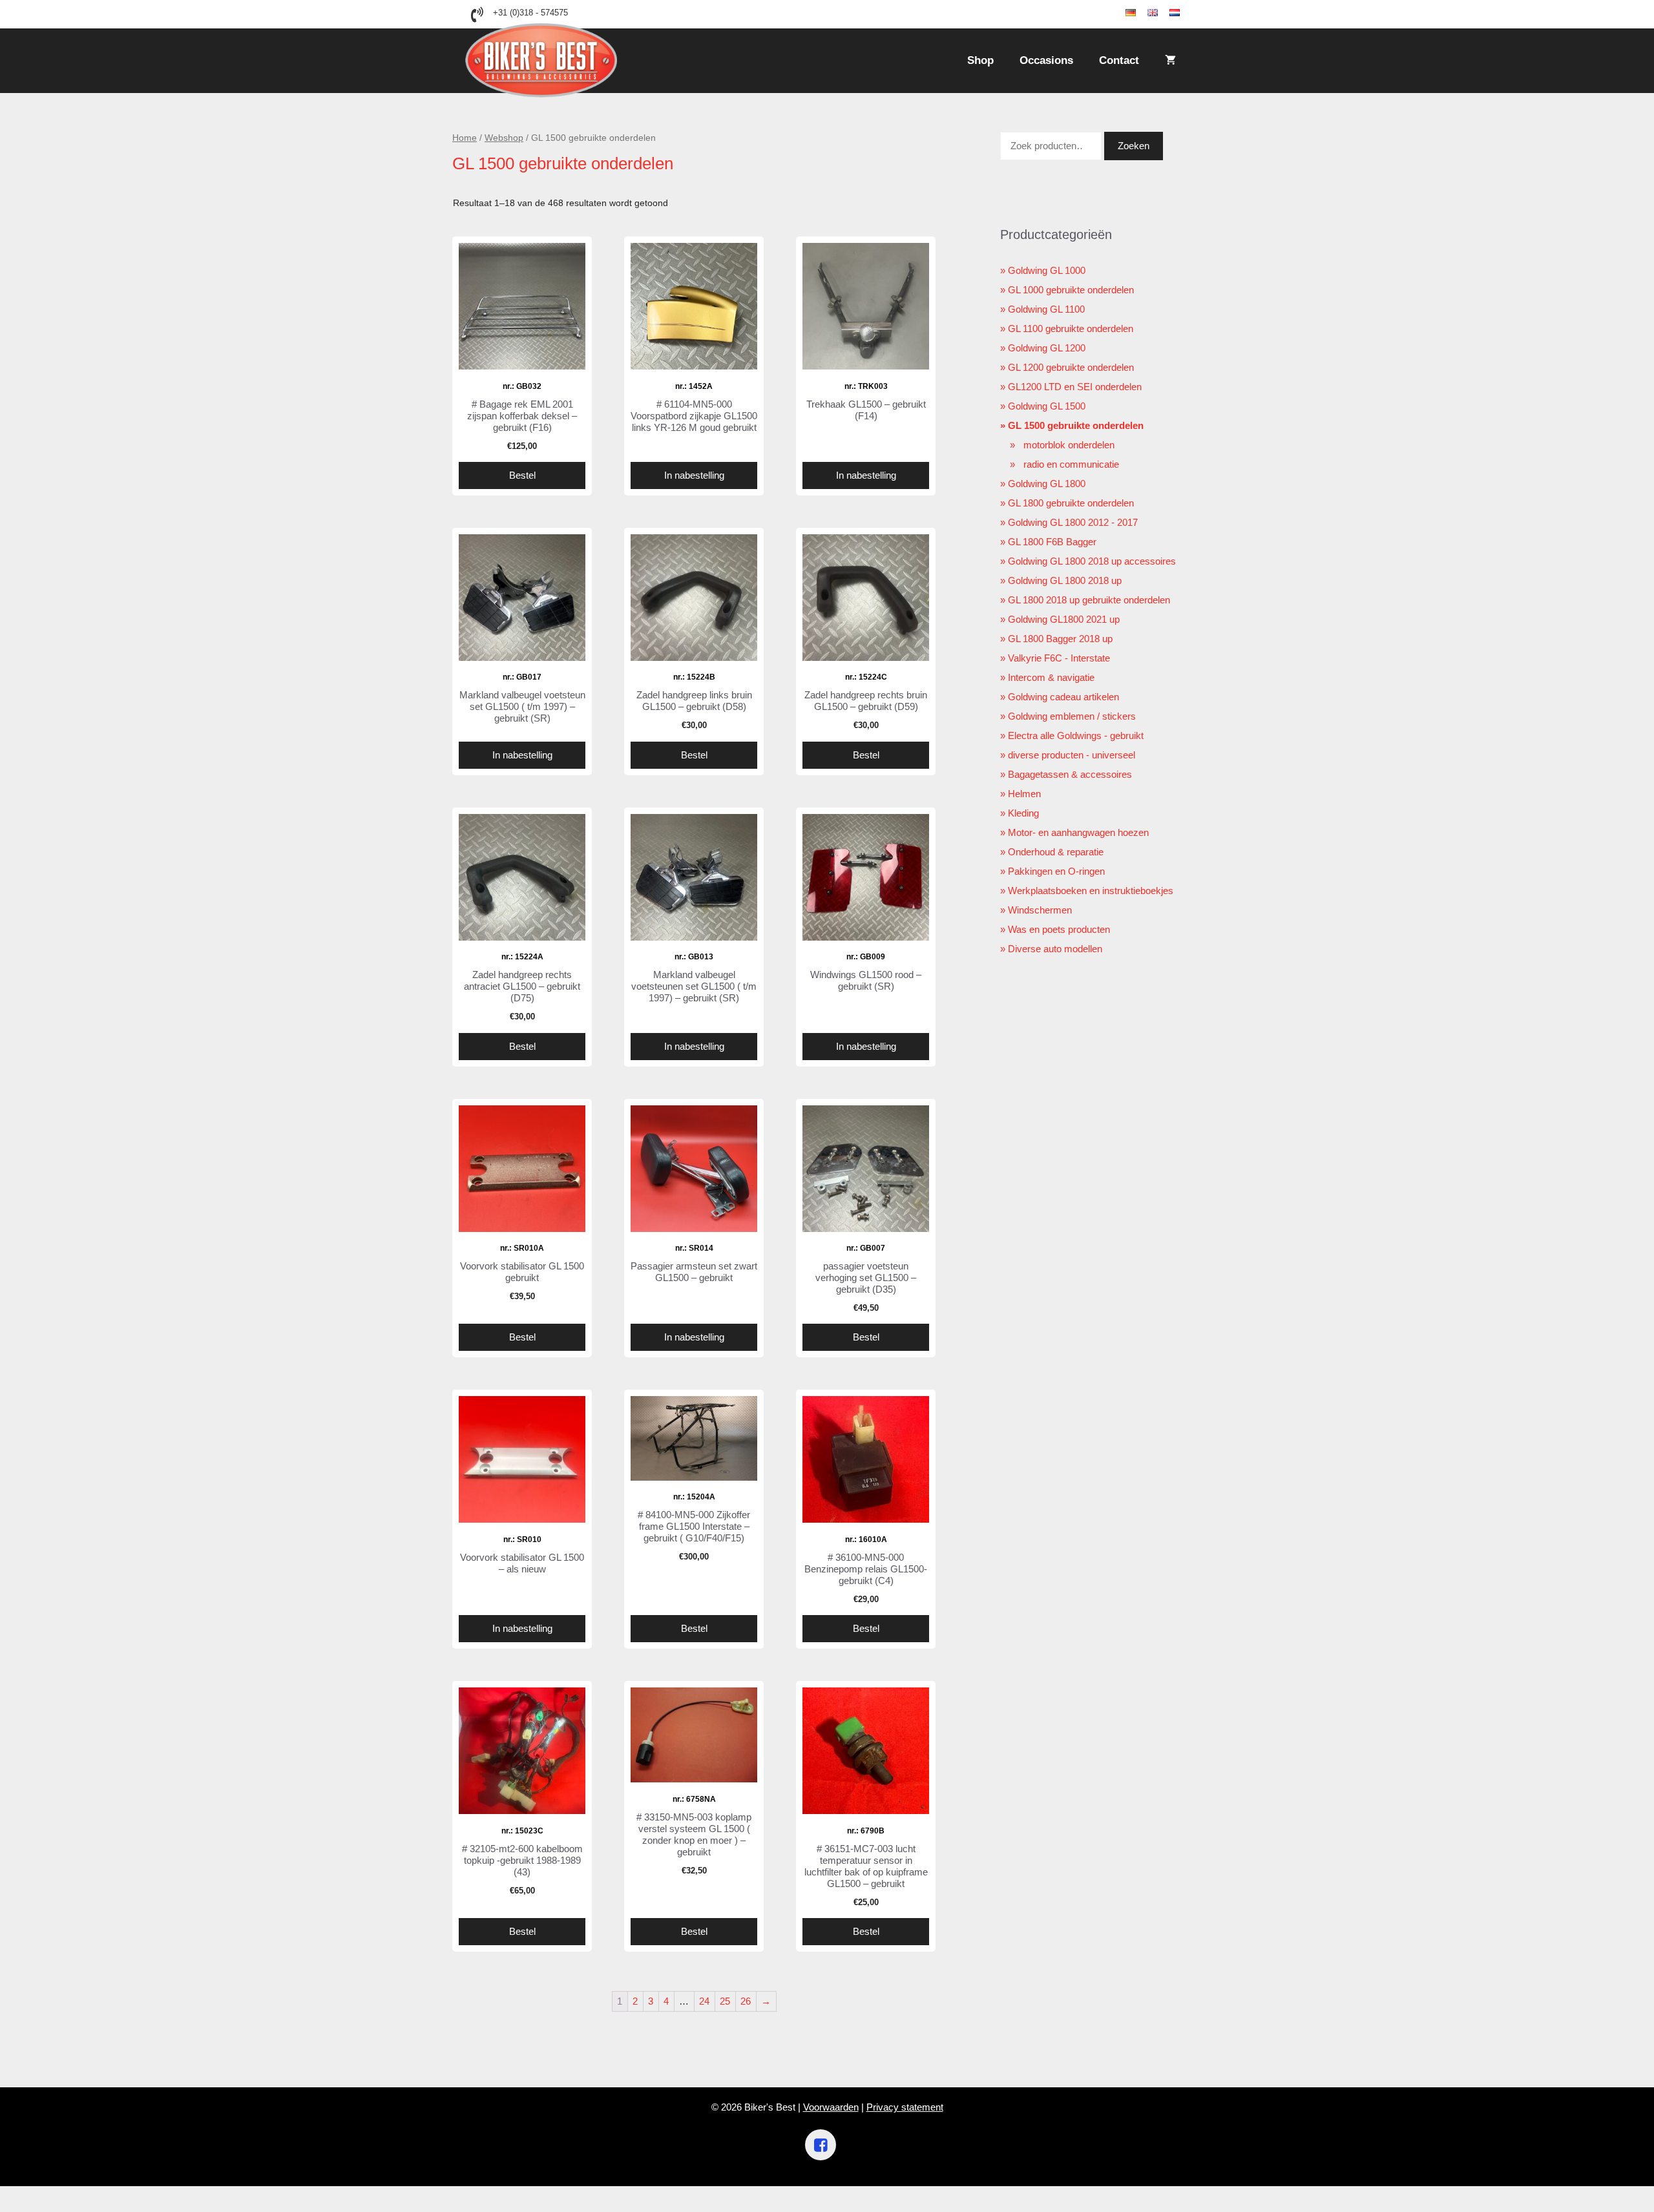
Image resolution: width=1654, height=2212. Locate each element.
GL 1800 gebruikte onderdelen (1071, 503)
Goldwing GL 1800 (1047, 484)
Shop (980, 60)
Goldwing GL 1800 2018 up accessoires (1092, 561)
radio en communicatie (1071, 464)
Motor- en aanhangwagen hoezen (1078, 832)
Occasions (1046, 60)
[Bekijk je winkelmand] (1170, 61)
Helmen (1024, 794)
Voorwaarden (831, 2107)
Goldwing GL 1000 (1047, 270)
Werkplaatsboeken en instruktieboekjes (1091, 891)
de (1142, 13)
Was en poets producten (1059, 929)
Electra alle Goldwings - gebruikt (1076, 736)
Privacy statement (905, 2107)
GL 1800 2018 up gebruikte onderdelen (1089, 600)
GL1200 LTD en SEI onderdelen (1075, 387)
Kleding (1023, 813)
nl (1184, 13)
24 (704, 2001)
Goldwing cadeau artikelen (1063, 697)
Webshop (504, 138)
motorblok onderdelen (1069, 445)
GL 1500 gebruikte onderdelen (1076, 425)
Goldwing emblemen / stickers (1072, 716)
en (1164, 13)
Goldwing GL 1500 (1047, 406)
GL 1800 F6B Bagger (1052, 542)
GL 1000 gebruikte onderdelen (1071, 290)
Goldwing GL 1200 (1047, 348)
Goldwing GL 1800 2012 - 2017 (1073, 522)
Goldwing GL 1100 (1046, 309)
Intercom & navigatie (1051, 677)
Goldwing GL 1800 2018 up (1065, 580)
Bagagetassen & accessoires (1070, 774)
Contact (1119, 60)
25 (725, 2001)
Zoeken (1134, 146)
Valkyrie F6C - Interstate (1059, 658)
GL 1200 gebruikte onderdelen (1071, 367)
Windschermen (1040, 910)
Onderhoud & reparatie (1056, 852)
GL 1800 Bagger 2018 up (1060, 639)
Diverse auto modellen (1055, 949)
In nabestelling (694, 475)
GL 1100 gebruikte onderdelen (1071, 329)
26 (746, 2001)
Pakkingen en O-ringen (1056, 871)
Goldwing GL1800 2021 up (1064, 619)
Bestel (522, 475)
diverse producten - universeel (1072, 755)
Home (465, 138)
